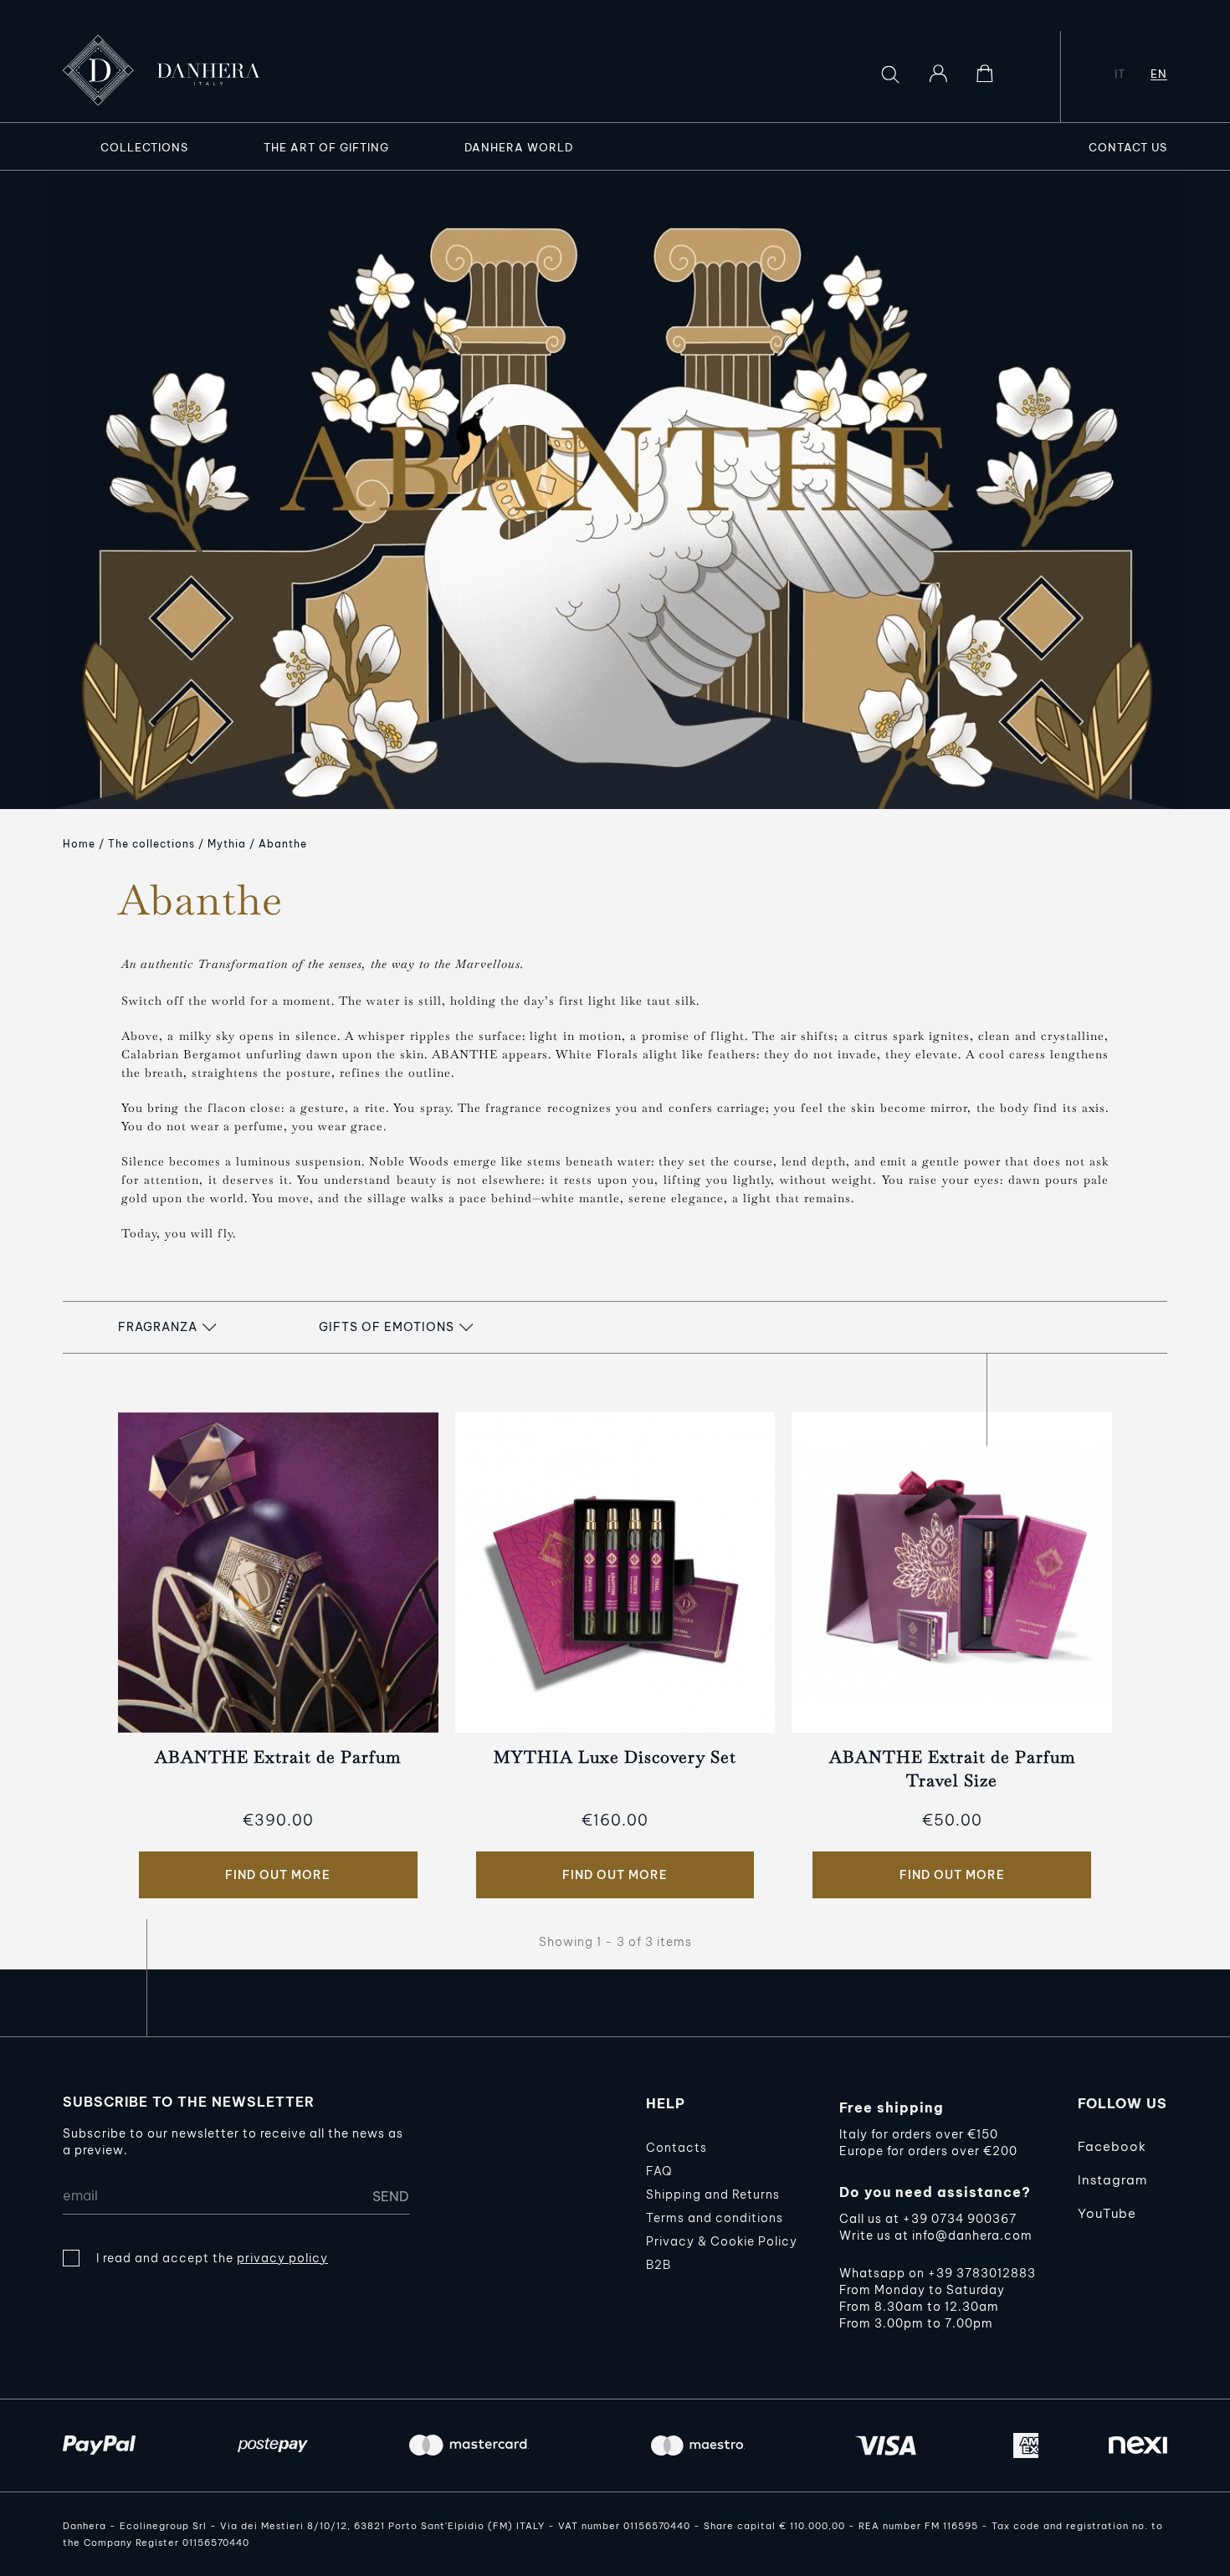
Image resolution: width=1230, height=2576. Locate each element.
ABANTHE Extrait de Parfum (278, 1757)
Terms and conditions (715, 2218)
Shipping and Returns (713, 2194)
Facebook (1112, 2146)
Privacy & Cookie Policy (722, 2241)
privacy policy (282, 2258)
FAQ (659, 2171)
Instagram (1112, 2180)
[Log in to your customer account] (938, 74)
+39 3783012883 (982, 2273)
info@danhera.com (972, 2235)
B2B (659, 2265)
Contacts (676, 2148)
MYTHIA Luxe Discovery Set (615, 1757)
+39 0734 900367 (960, 2219)
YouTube (1107, 2213)
